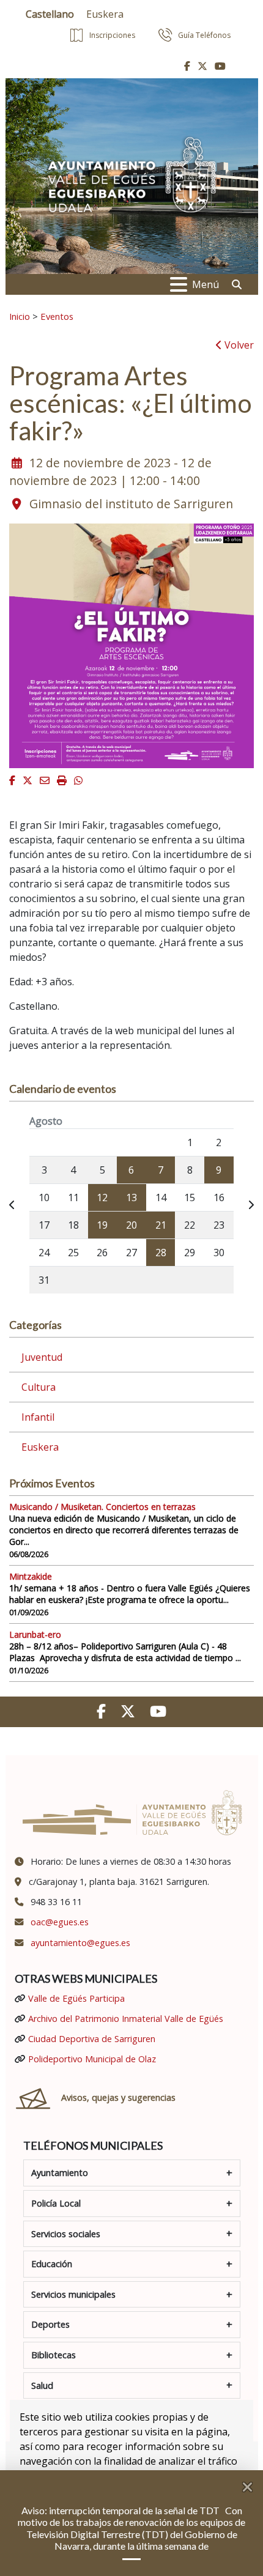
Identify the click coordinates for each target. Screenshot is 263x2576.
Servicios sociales (66, 2234)
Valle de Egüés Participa (76, 1998)
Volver (238, 345)
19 (102, 1225)
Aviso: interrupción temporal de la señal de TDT (121, 2510)
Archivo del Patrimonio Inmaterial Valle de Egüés (126, 2019)
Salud (42, 2385)
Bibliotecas (54, 2355)
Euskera (40, 1447)
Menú (206, 284)
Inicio (20, 316)
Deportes (50, 2324)
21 (161, 1225)
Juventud (42, 1357)
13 (131, 1197)
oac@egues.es (60, 1922)
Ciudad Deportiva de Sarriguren (92, 2039)
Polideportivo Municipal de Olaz (92, 2059)
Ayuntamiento (60, 2173)
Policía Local (56, 2203)
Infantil (38, 1417)
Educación (52, 2264)
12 (102, 1197)
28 (161, 1253)
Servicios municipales (73, 2294)
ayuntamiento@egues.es (80, 1943)
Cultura (39, 1387)
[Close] (253, 2482)
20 (131, 1225)
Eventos (57, 316)
